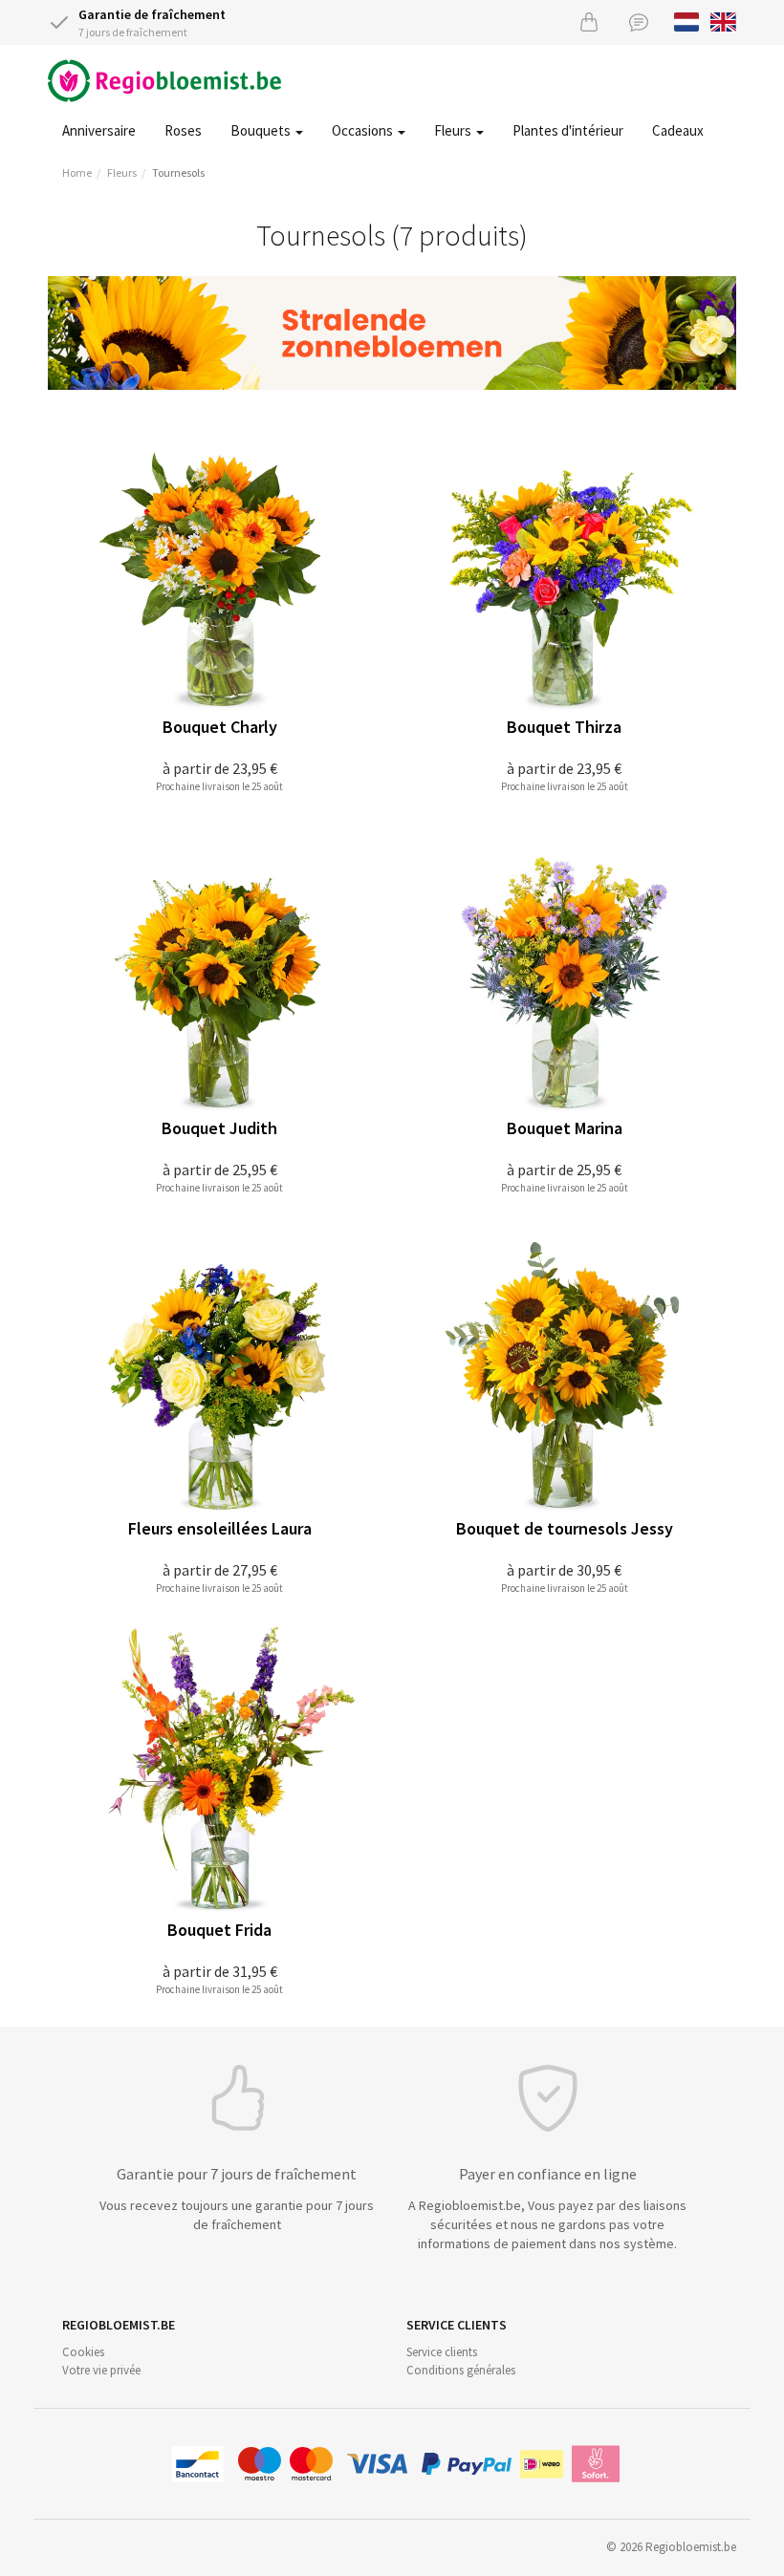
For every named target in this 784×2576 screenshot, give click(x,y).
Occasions (364, 130)
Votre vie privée (101, 2370)
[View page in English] (723, 20)
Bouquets (262, 130)
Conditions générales (461, 2370)
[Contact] (639, 21)
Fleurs (454, 130)
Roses (183, 130)
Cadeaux (678, 130)
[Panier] (589, 21)
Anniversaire (99, 130)
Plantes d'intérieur (568, 130)
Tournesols (178, 172)
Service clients (442, 2352)
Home (77, 172)
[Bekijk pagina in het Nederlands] (687, 20)
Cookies (83, 2352)
